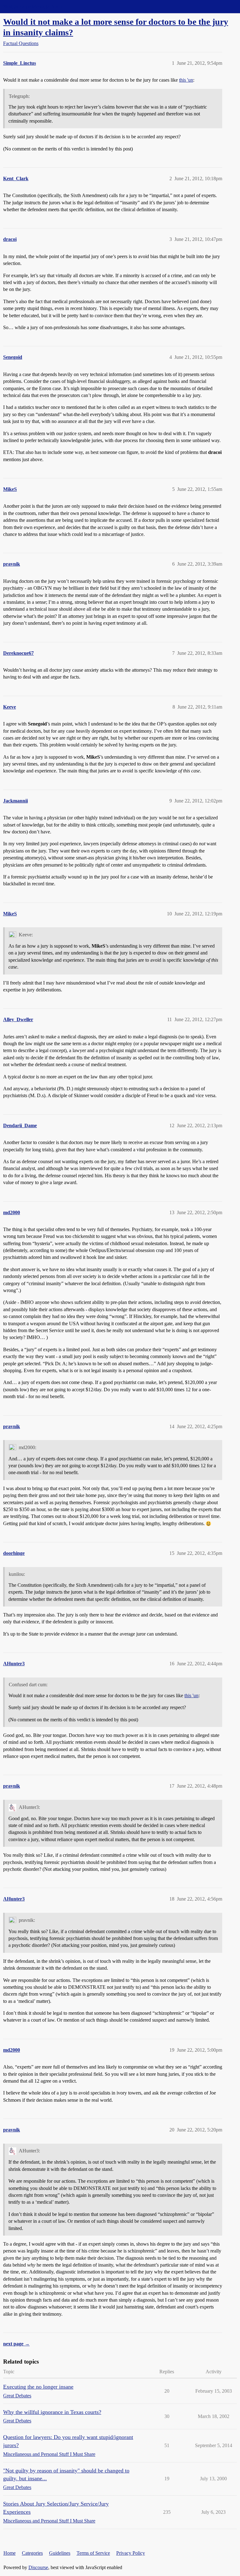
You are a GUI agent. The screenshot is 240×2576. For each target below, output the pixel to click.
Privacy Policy (131, 2553)
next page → (16, 2344)
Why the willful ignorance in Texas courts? (52, 2412)
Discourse (38, 2567)
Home (10, 2553)
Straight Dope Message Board (33, 6)
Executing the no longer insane (38, 2387)
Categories (32, 2553)
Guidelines (60, 2553)
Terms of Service (93, 2553)
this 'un (186, 80)
